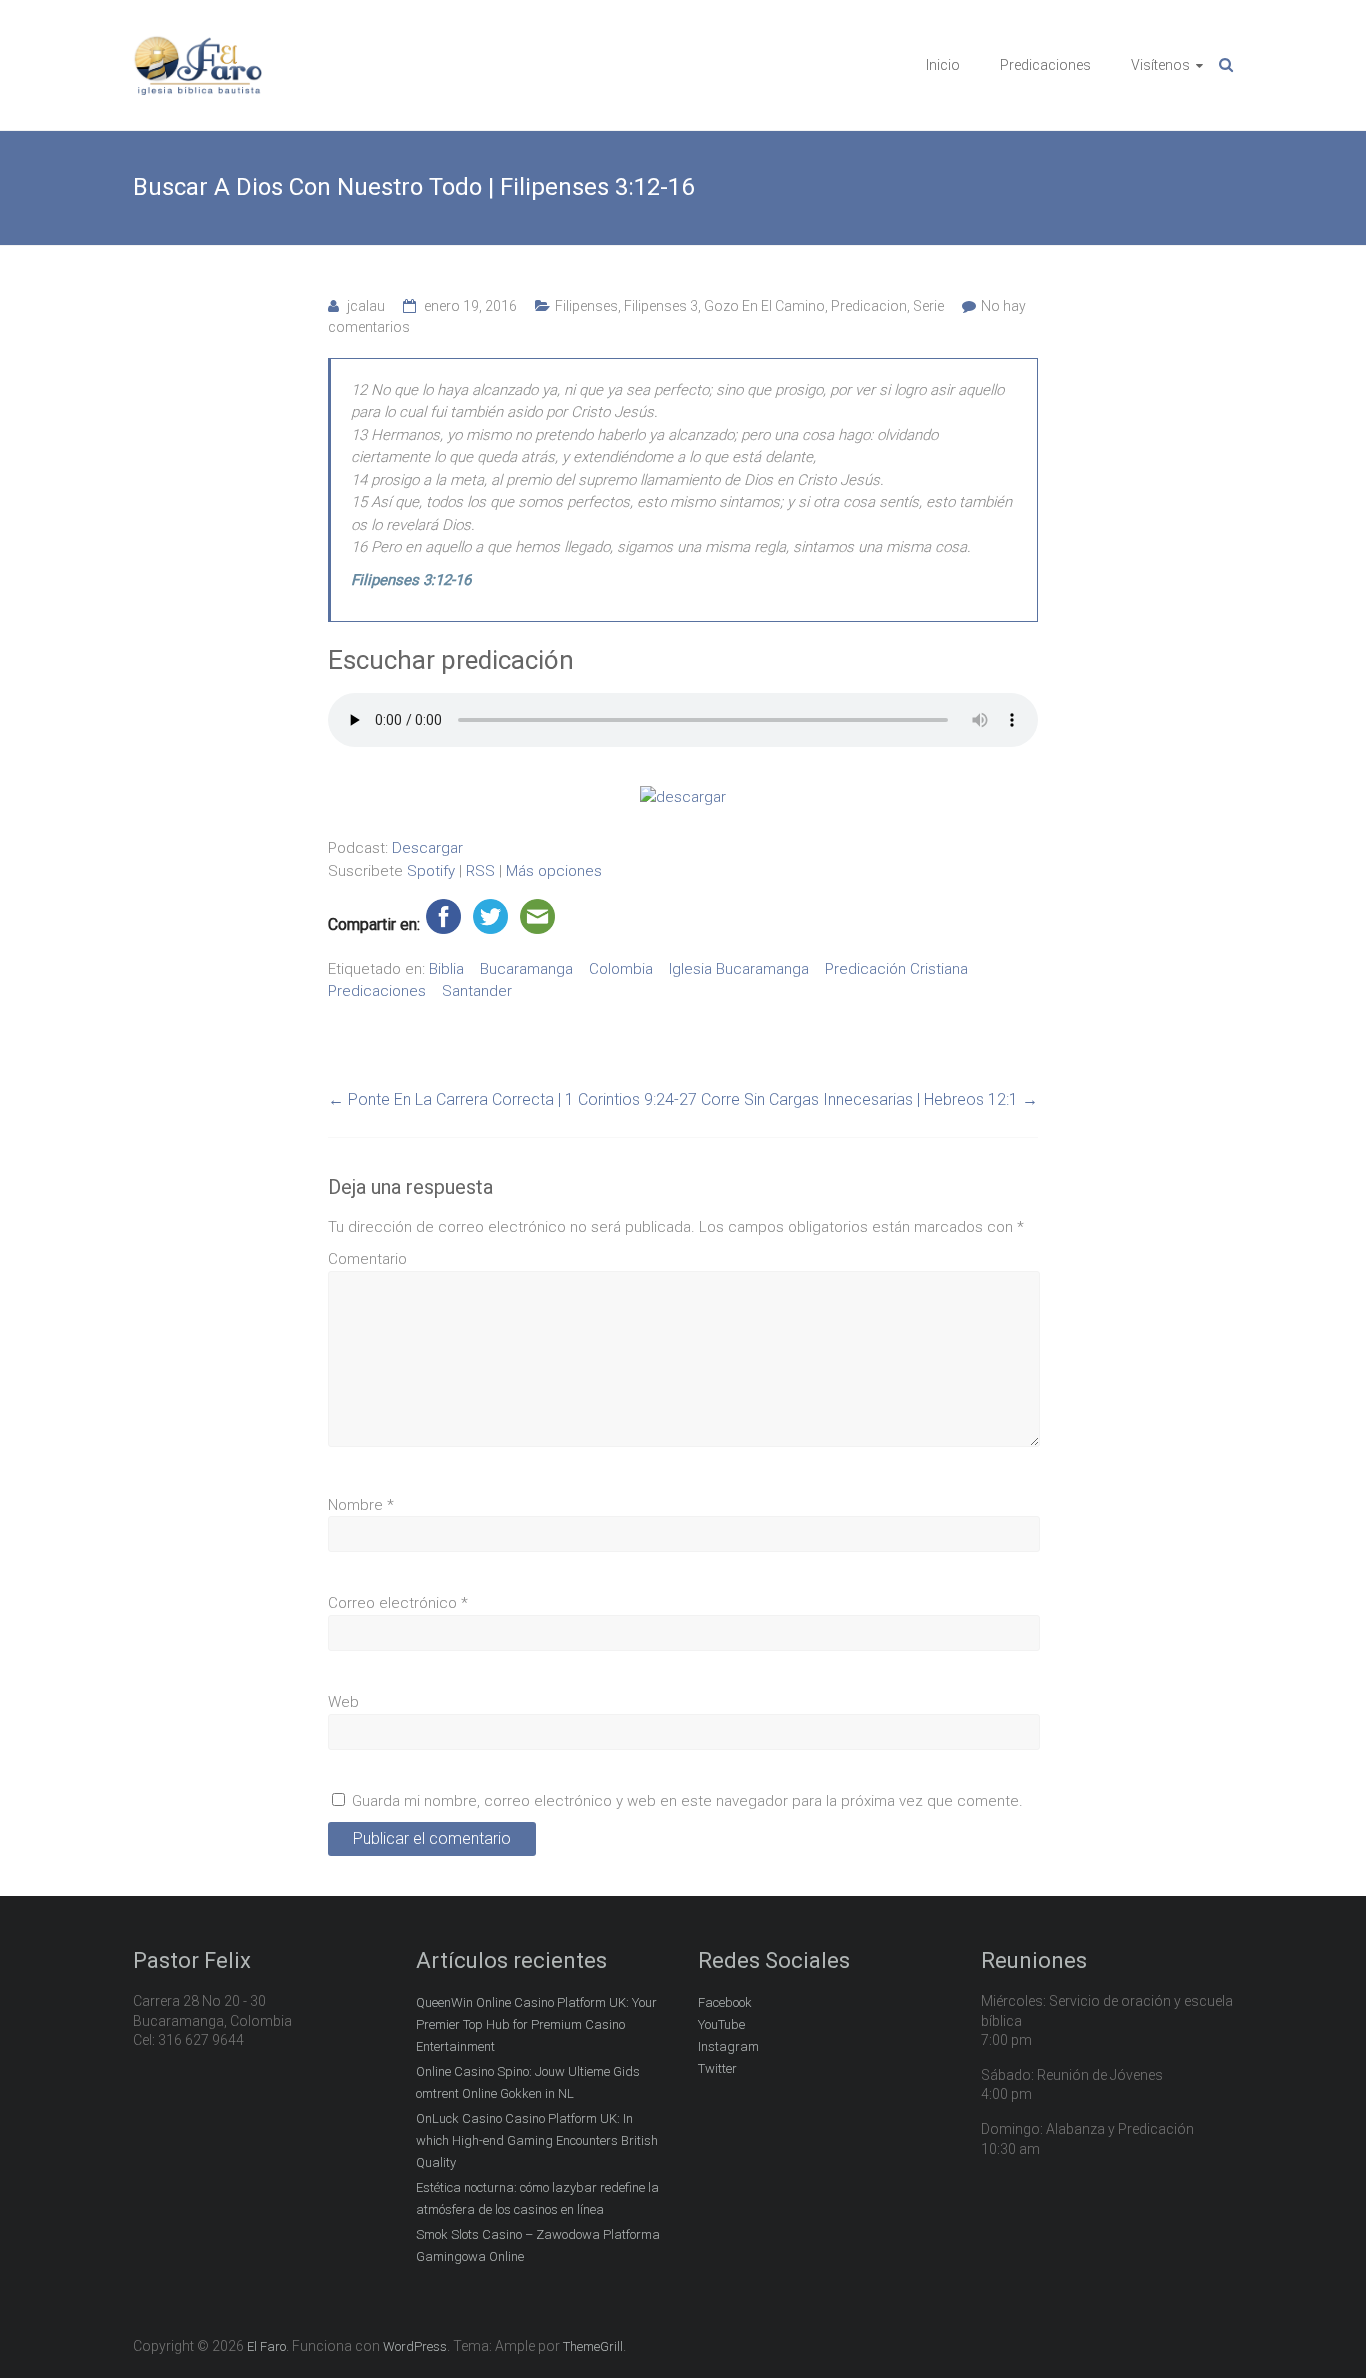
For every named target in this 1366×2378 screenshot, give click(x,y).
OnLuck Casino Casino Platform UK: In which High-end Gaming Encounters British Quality (537, 2140)
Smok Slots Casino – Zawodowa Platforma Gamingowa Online (538, 2245)
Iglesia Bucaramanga (739, 969)
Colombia (621, 969)
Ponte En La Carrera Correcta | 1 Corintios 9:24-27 (512, 1099)
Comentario (367, 1259)
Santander (477, 991)
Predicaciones (1045, 65)
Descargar (427, 848)
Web (343, 1702)
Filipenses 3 (661, 306)
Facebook (725, 2002)
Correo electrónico (398, 1603)
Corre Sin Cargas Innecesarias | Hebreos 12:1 (869, 1099)
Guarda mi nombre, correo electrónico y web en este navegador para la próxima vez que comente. (687, 1801)
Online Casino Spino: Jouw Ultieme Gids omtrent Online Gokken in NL (528, 2082)
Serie (928, 306)
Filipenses (586, 306)
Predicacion (869, 306)
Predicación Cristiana (896, 969)
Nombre (361, 1505)
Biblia (446, 969)
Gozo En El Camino (764, 306)
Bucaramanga (526, 969)
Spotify (431, 871)
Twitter (717, 2068)
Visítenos (1160, 65)
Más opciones (554, 871)
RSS (480, 871)
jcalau (366, 306)
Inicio (943, 65)
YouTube (721, 2024)
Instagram (728, 2046)
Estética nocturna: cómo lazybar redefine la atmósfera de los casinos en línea (537, 2198)
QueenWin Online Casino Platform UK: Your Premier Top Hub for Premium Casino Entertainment (536, 2024)
